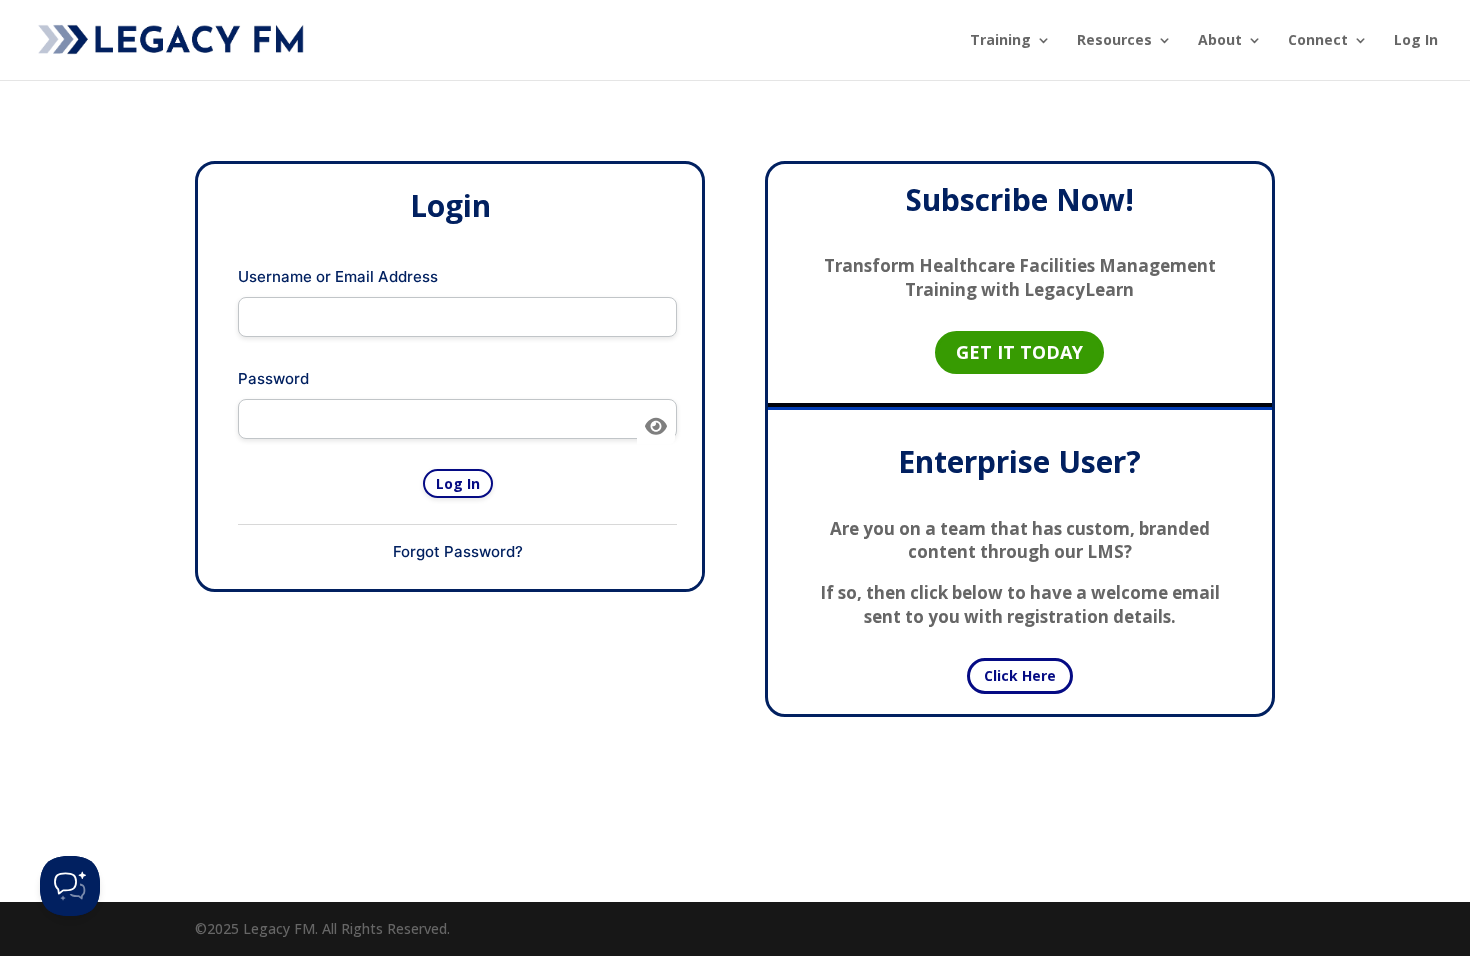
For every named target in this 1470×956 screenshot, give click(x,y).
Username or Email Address (338, 276)
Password (273, 378)
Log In (1416, 41)
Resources (1114, 41)
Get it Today (1019, 352)
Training (1000, 41)
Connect (1318, 41)
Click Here (1020, 675)
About (1220, 41)
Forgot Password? (458, 551)
